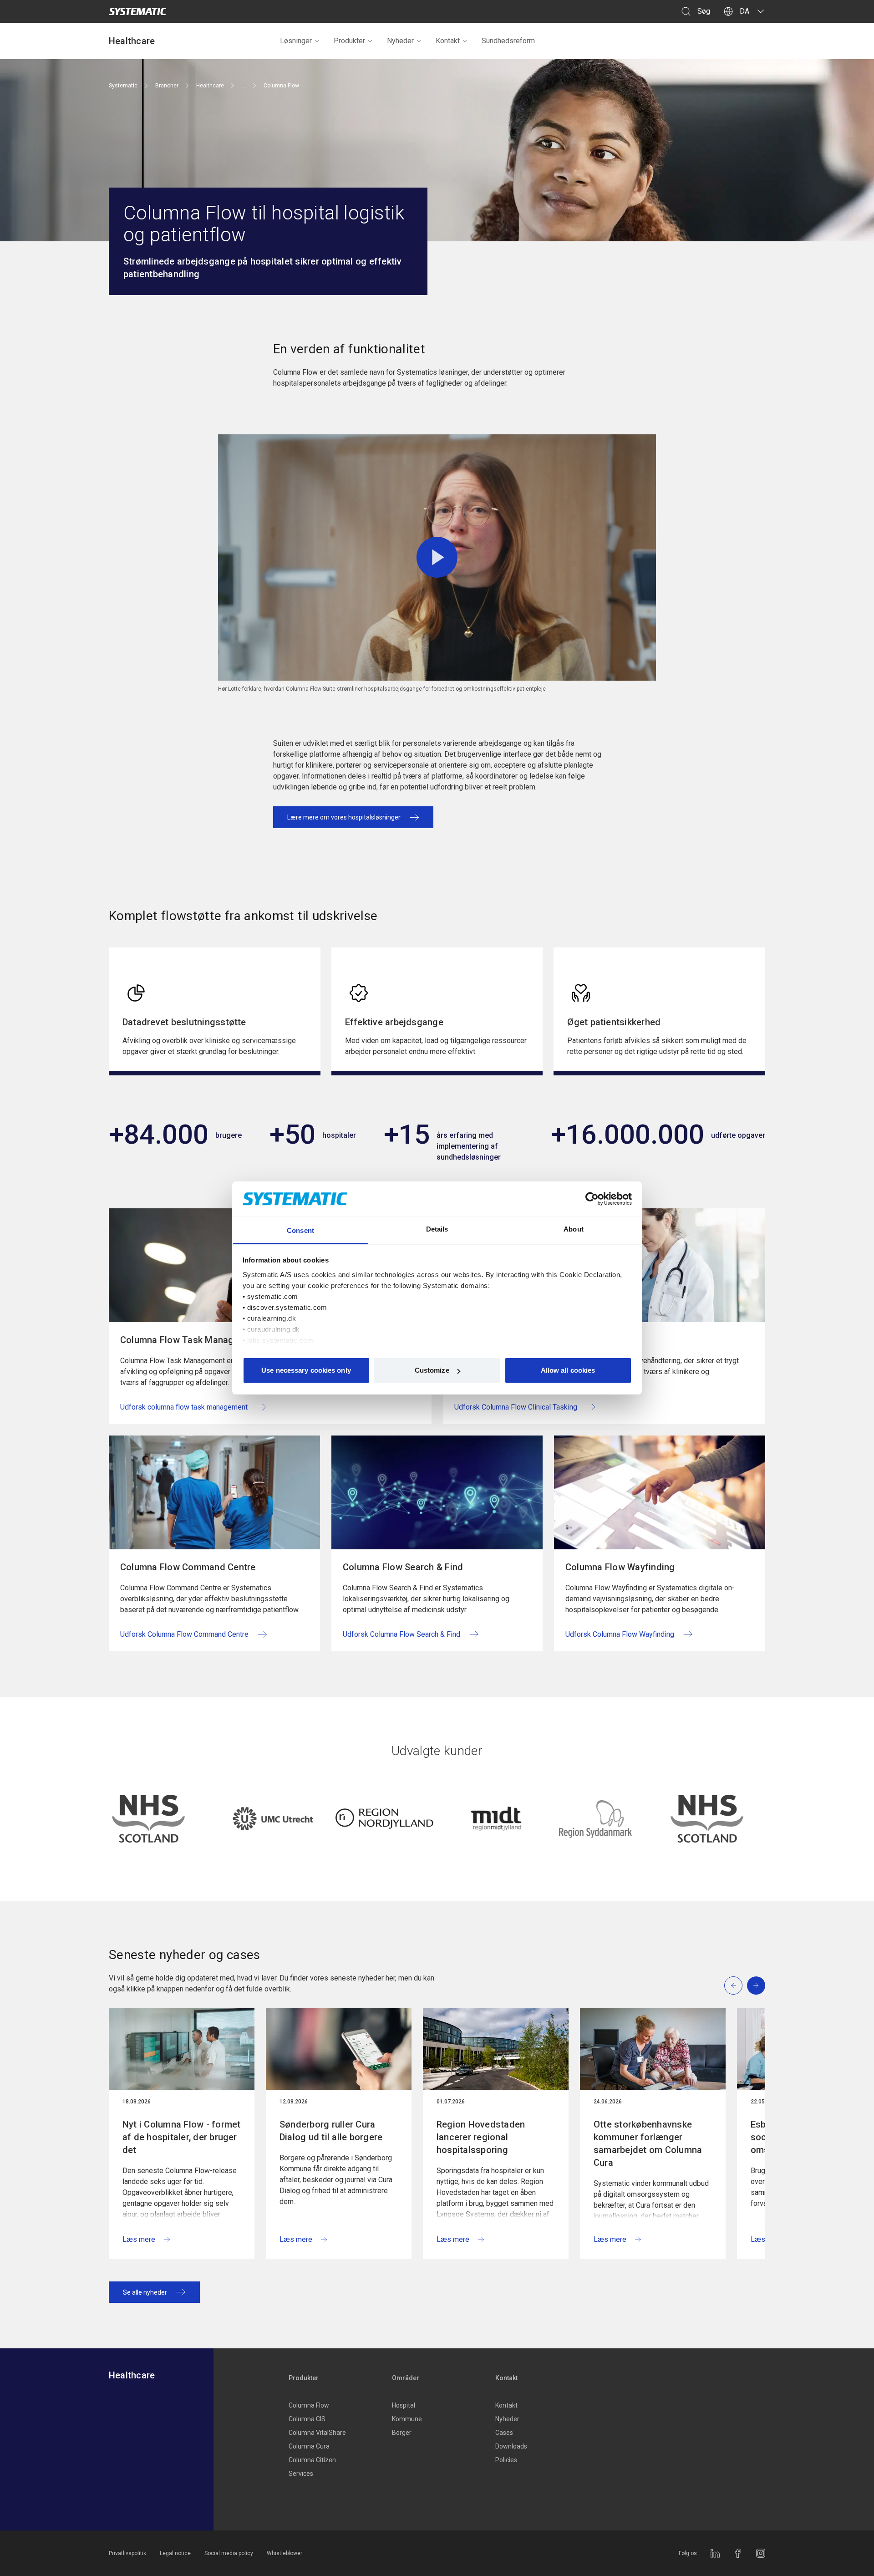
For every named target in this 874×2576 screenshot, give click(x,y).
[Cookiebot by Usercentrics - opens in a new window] (592, 1199)
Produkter (349, 41)
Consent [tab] (300, 1230)
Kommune (407, 2419)
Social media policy (229, 2553)
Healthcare (132, 41)
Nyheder (400, 41)
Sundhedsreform (508, 41)
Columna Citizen (312, 2460)
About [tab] (574, 1229)
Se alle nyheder (145, 2292)
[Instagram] (761, 2553)
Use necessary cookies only (306, 1370)
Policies (506, 2460)
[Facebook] (738, 2553)
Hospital (404, 2405)
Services (301, 2474)
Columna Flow (309, 2405)
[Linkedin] (715, 2553)
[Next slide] (756, 1985)
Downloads (511, 2446)
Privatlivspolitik (127, 2553)
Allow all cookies (568, 1370)
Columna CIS (307, 2419)
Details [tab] (437, 1229)
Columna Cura (309, 2446)
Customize (432, 1370)
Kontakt (448, 41)
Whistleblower (285, 2553)
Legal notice (175, 2553)
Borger (402, 2433)
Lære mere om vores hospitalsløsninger (344, 817)
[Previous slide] (733, 1985)
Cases (504, 2433)
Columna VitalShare (317, 2433)
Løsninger (296, 41)
